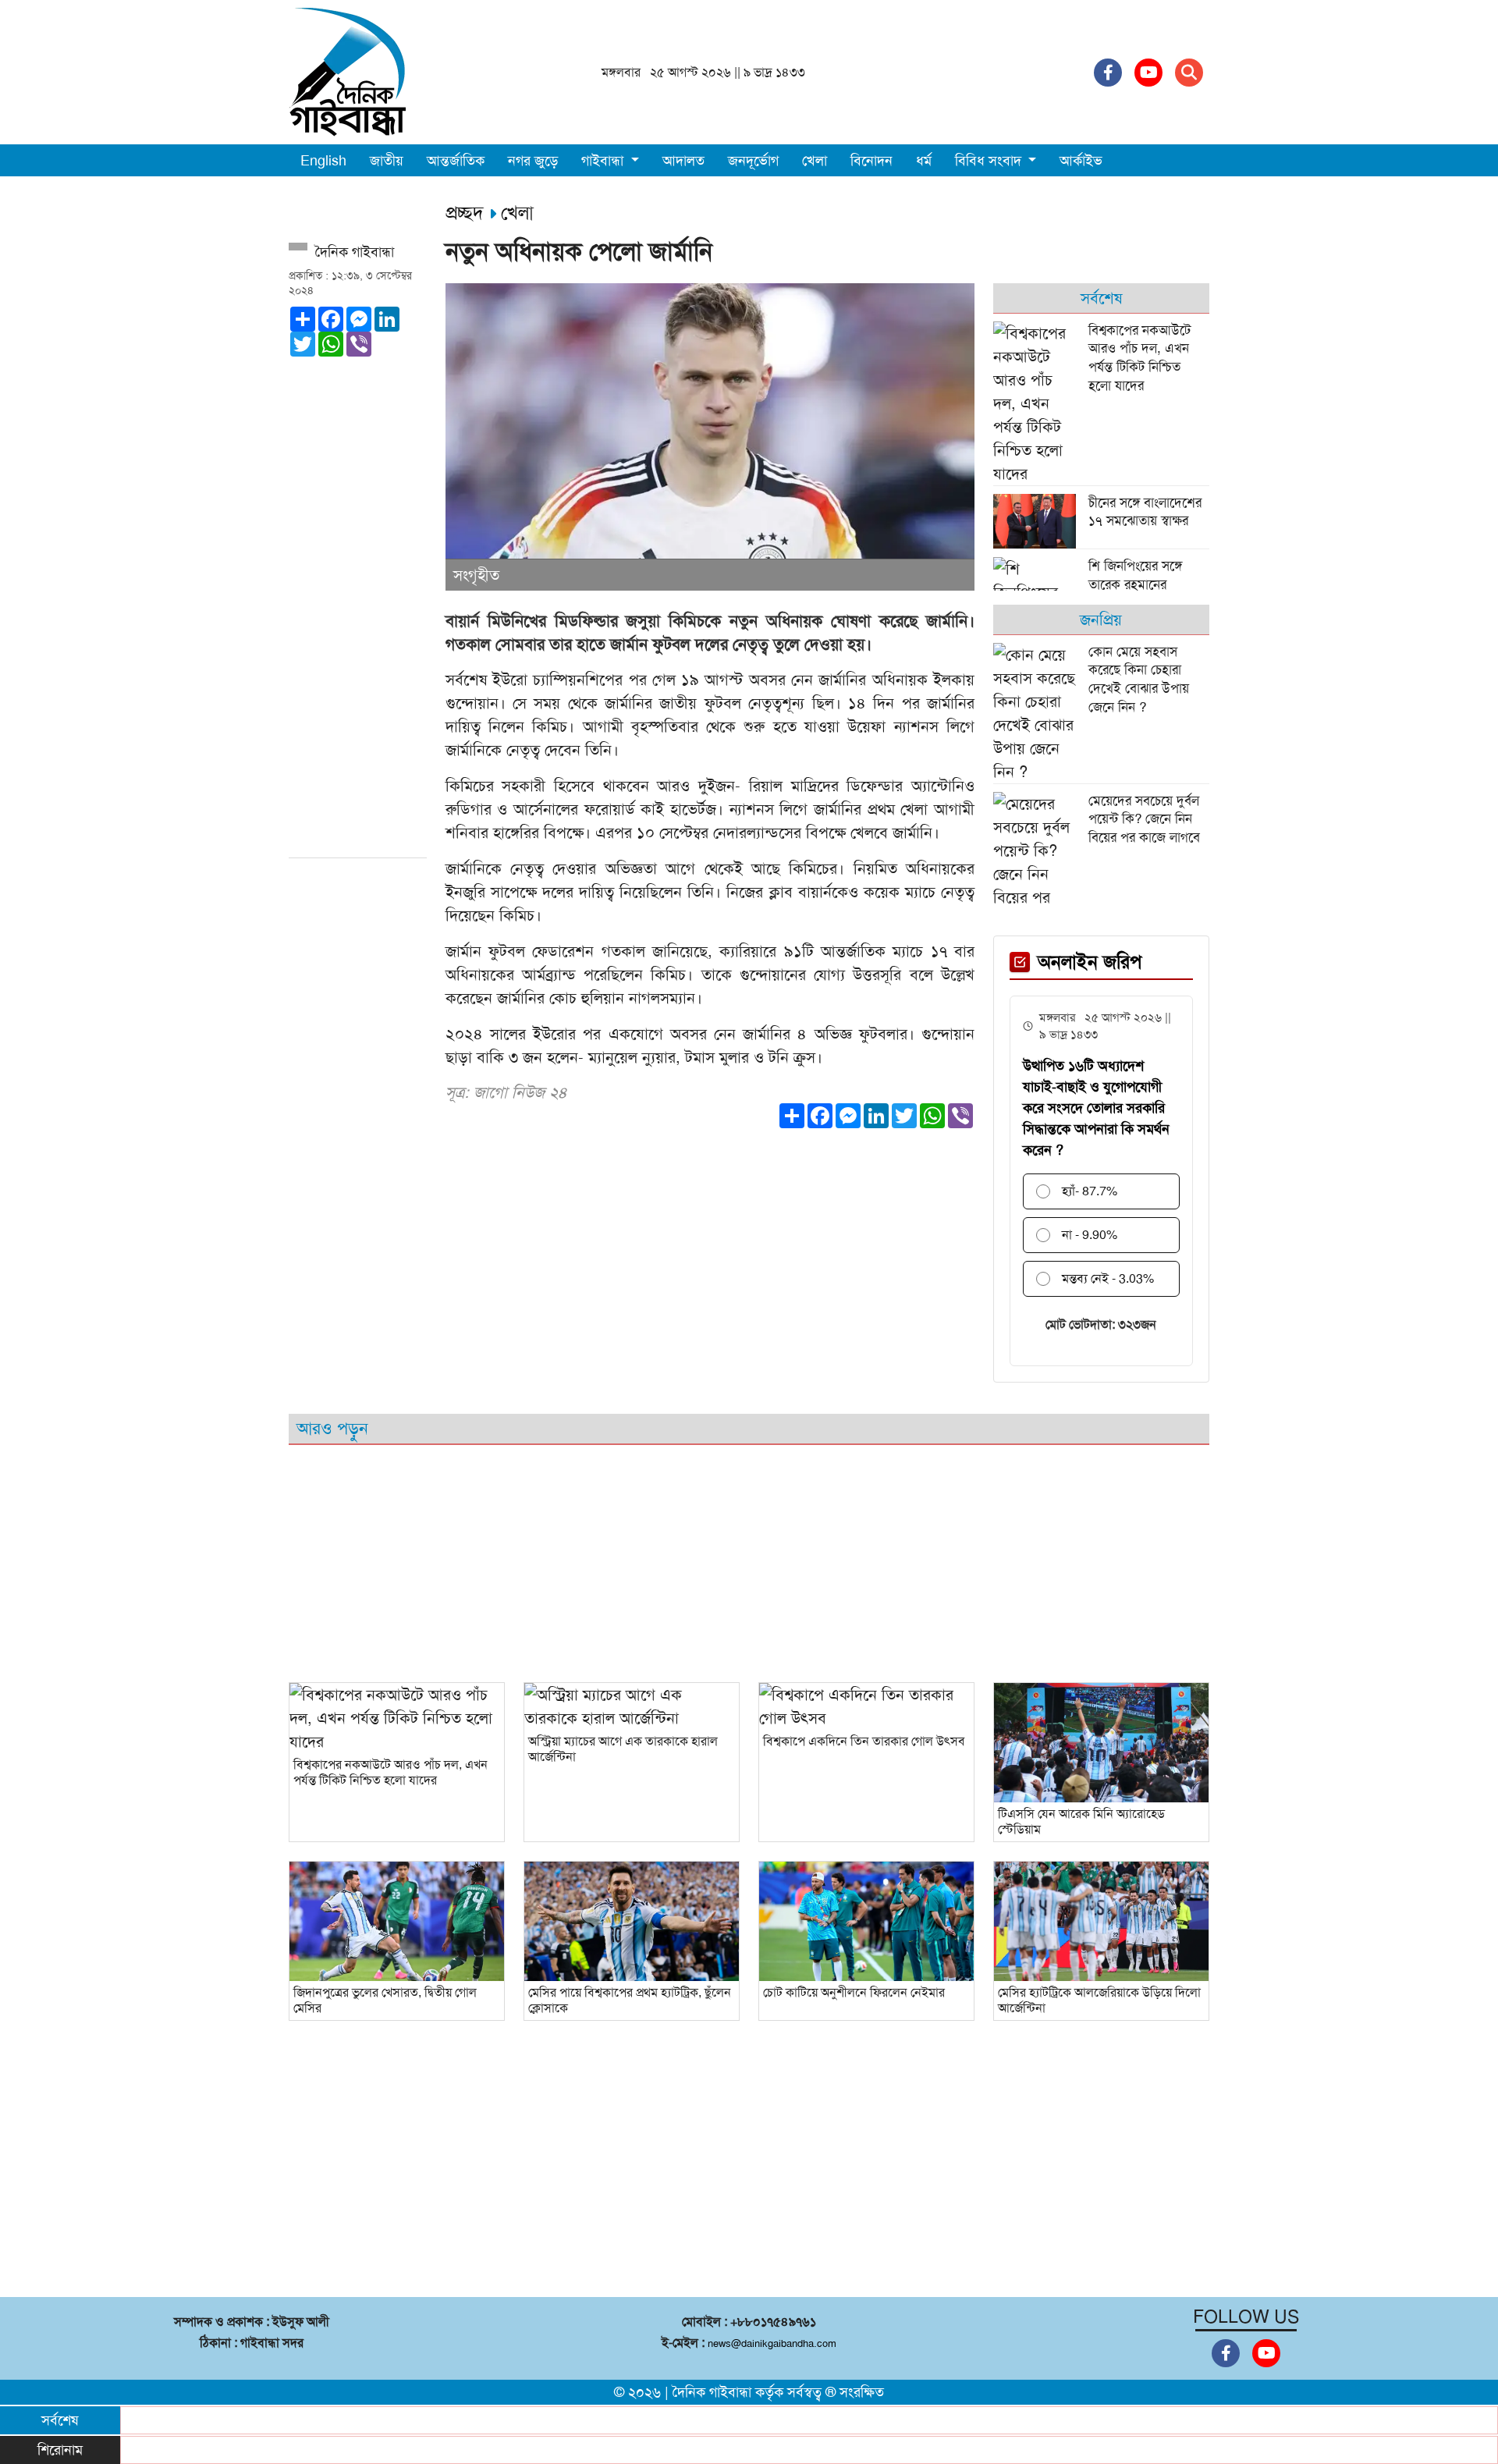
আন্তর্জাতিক (456, 161)
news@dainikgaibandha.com (772, 2343)
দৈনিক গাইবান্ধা (712, 2392)
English (323, 161)
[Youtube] (1148, 73)
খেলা (815, 161)
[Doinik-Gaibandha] (347, 71)
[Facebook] (1108, 73)
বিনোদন (871, 161)
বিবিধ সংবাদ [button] (990, 161)
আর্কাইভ (1081, 161)
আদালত (683, 161)
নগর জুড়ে (533, 161)
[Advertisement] (358, 614)
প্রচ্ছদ (467, 213)
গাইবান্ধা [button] (604, 161)
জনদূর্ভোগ (753, 161)
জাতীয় (387, 161)
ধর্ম (924, 161)
